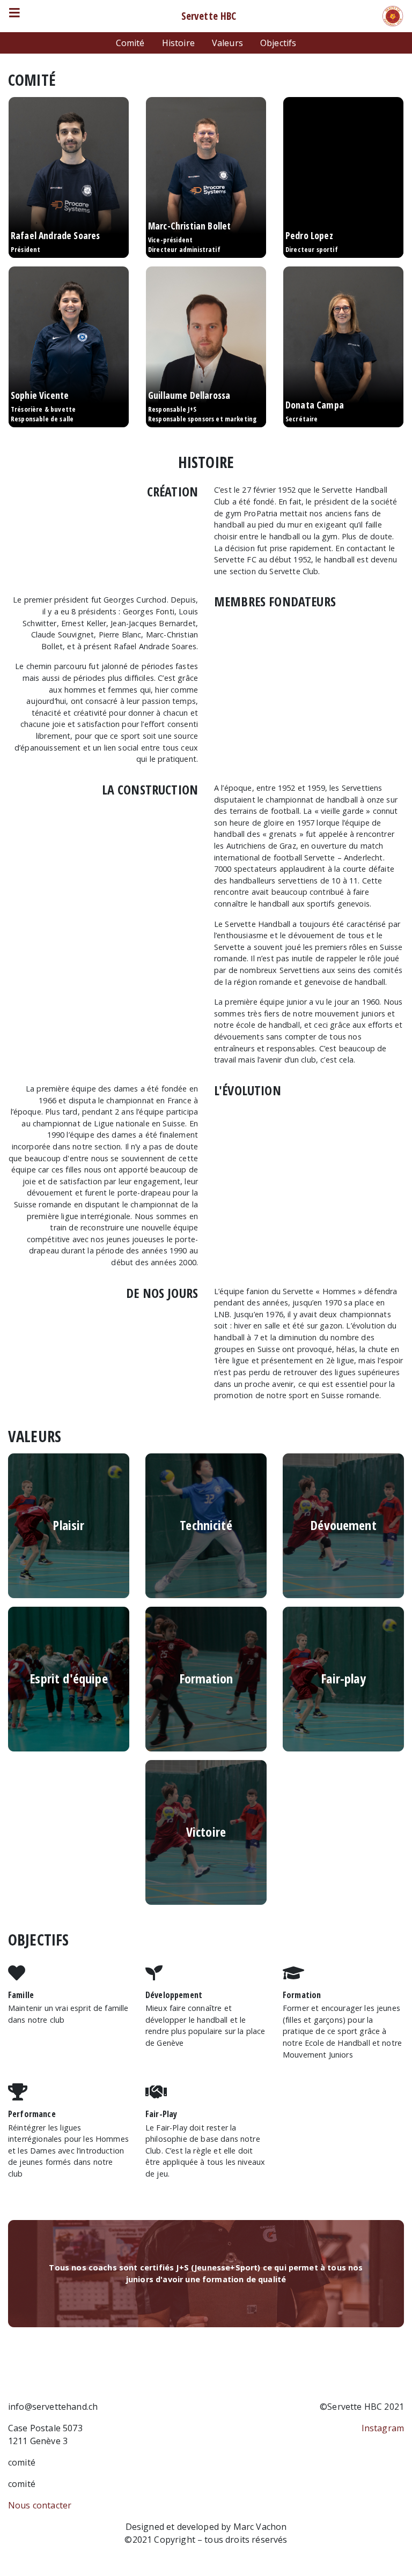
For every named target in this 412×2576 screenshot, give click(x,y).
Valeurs (227, 43)
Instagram (383, 2428)
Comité (130, 43)
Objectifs (278, 43)
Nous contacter (40, 2505)
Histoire (178, 43)
